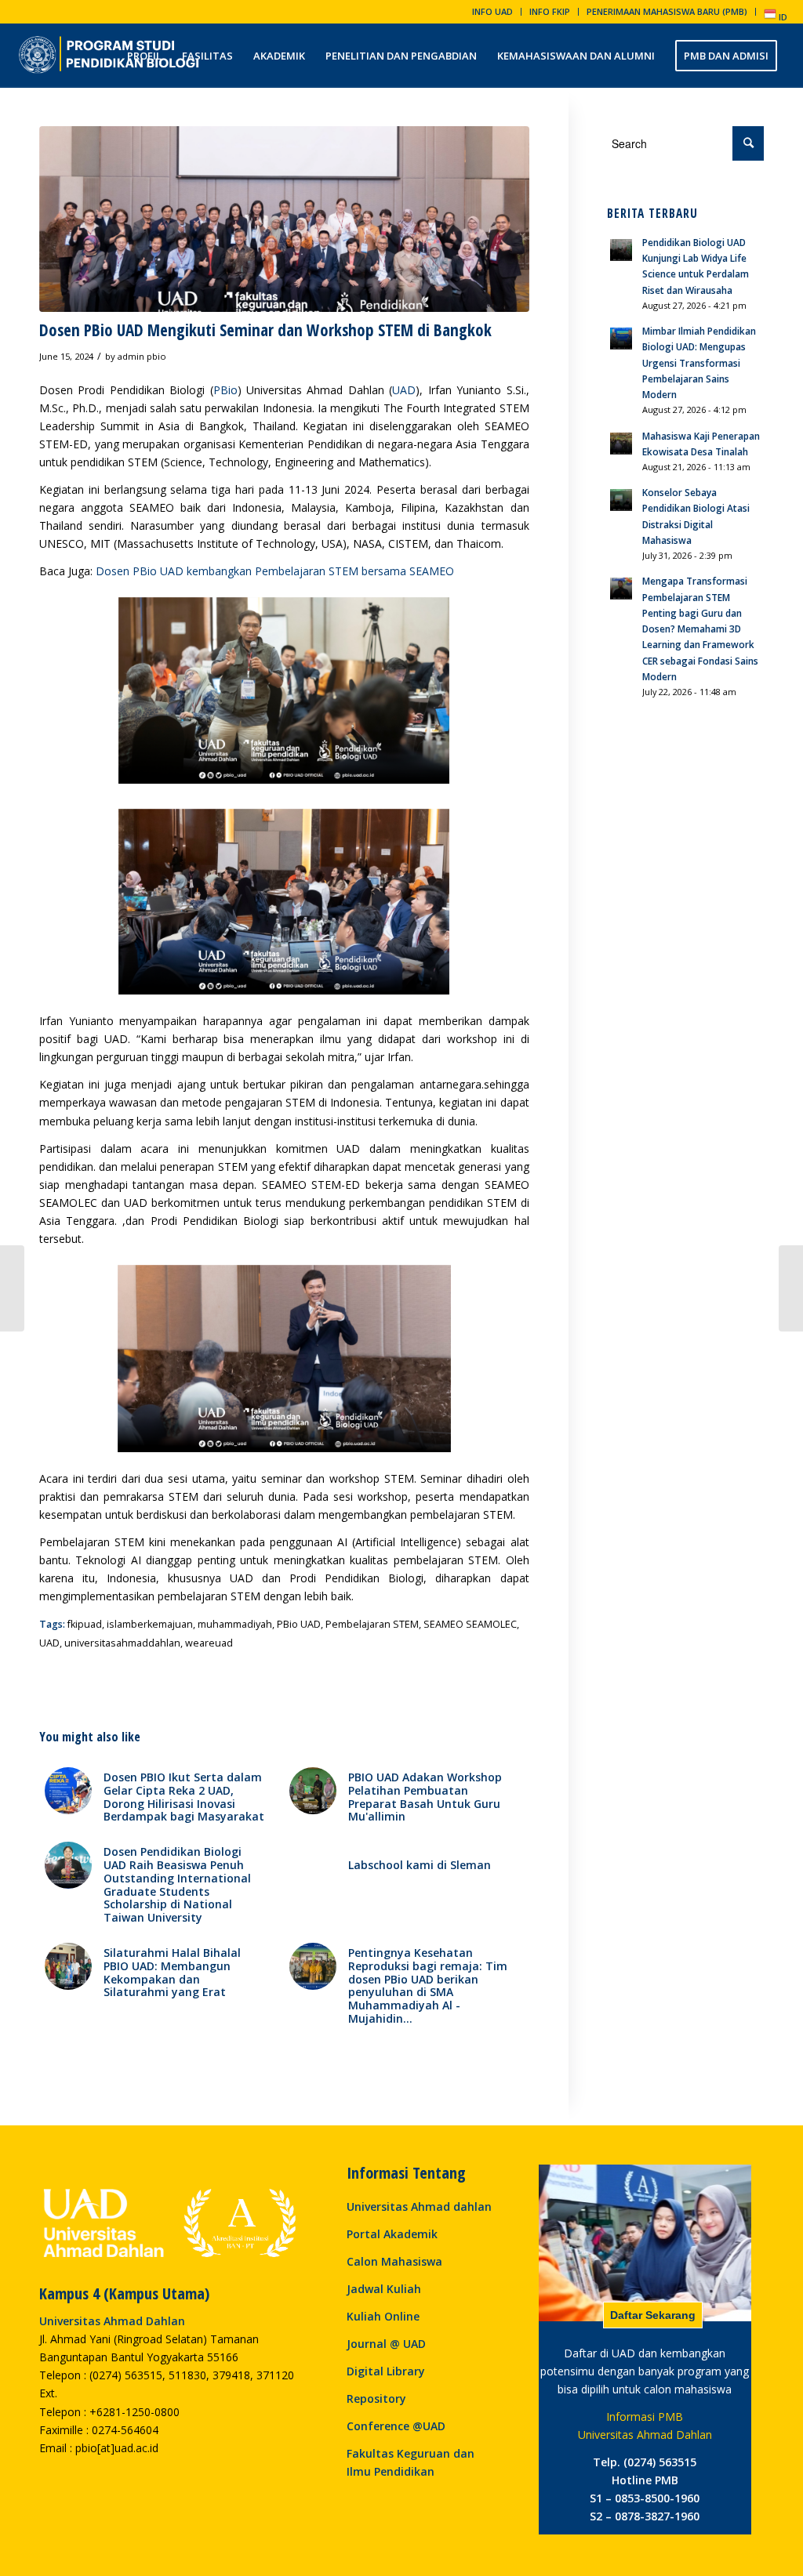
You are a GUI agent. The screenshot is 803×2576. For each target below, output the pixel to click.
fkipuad (85, 1624)
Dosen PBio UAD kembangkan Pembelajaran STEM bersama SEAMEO (275, 571)
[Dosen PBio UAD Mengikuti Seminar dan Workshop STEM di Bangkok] (284, 219)
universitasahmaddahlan (122, 1643)
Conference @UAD (396, 2426)
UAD (404, 390)
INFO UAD (492, 11)
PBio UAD (299, 1624)
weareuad (209, 1643)
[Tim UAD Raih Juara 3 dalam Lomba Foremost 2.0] (791, 1288)
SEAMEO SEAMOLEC (470, 1624)
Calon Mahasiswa (394, 2261)
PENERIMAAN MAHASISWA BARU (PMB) (667, 11)
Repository (376, 2398)
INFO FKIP (550, 11)
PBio (225, 390)
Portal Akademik (392, 2234)
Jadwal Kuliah (384, 2289)
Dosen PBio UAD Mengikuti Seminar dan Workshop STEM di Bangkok (265, 330)
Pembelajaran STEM (372, 1624)
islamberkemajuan (150, 1624)
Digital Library (386, 2371)
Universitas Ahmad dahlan (419, 2206)
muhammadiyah (235, 1624)
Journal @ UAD (386, 2344)
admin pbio (142, 356)
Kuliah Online (383, 2316)
